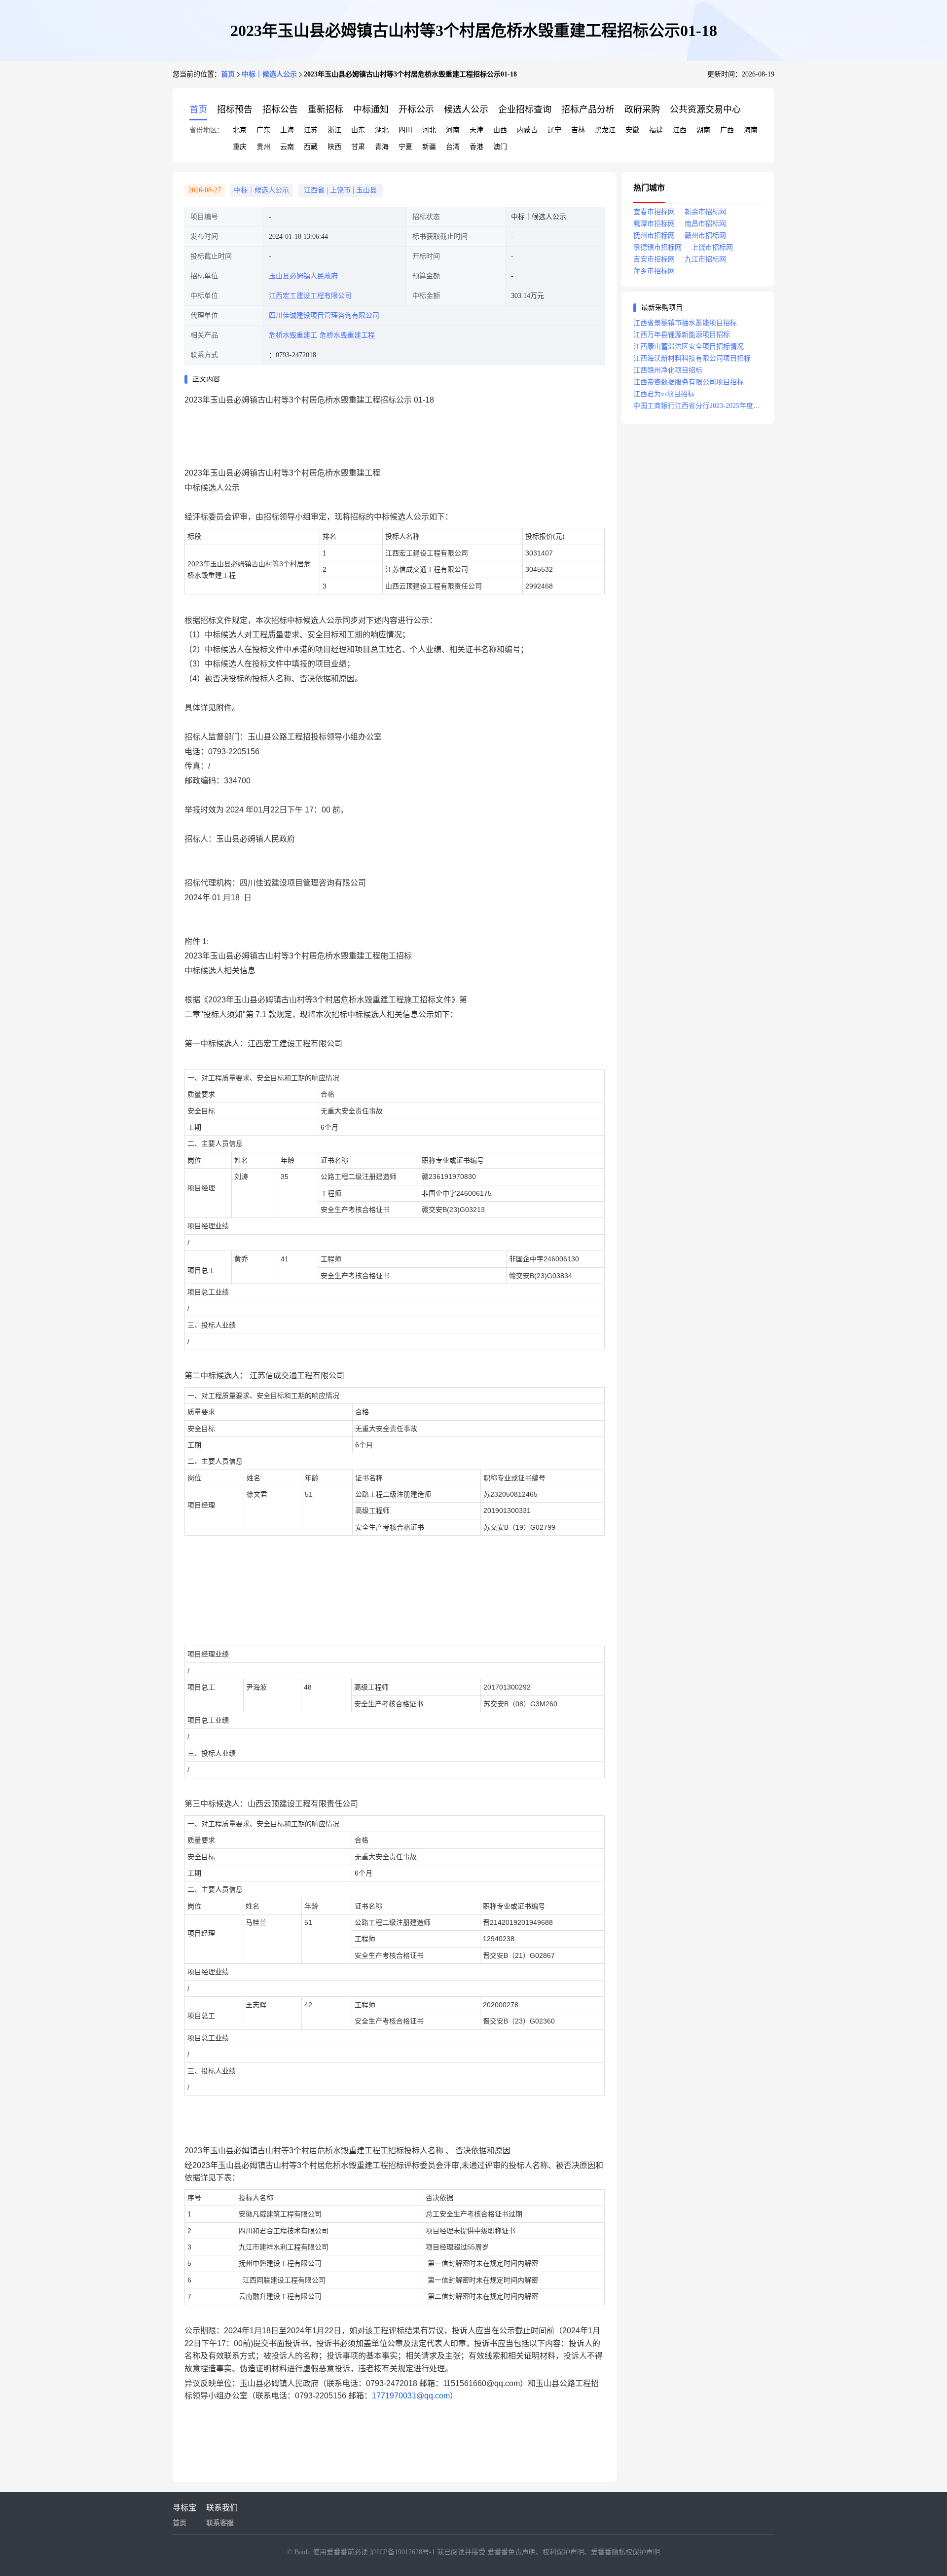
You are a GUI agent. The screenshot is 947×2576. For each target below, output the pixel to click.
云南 (287, 147)
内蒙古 (527, 130)
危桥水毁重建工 (293, 335)
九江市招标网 (705, 259)
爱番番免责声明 (511, 2552)
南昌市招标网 (705, 224)
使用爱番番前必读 (341, 2552)
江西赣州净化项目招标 (668, 370)
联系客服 (220, 2523)
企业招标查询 (525, 110)
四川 (405, 130)
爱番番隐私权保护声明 (625, 2552)
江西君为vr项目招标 (664, 394)
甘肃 (358, 147)
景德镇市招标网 (657, 247)
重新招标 (326, 110)
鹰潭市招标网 (654, 224)
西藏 (311, 147)
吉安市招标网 (654, 259)
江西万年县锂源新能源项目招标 (682, 335)
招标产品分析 (588, 110)
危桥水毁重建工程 (347, 335)
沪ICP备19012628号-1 (403, 2552)
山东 (358, 130)
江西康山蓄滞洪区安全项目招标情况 (689, 347)
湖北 (382, 130)
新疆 (429, 147)
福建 (656, 130)
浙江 (334, 130)
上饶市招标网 (712, 247)
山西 (500, 130)
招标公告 (280, 110)
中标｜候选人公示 (269, 74)
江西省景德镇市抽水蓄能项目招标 (685, 323)
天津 (476, 130)
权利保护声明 (563, 2552)
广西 (727, 130)
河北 (429, 130)
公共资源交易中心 (705, 110)
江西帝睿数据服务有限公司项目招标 (689, 382)
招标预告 (235, 110)
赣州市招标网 (705, 236)
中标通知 (371, 110)
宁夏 (405, 147)
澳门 (500, 147)
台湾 (453, 147)
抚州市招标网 (654, 236)
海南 (751, 130)
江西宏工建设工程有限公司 (310, 296)
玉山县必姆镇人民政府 (303, 276)
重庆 (240, 147)
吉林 (578, 130)
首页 (228, 74)
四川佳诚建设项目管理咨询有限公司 (324, 315)
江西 (680, 130)
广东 (263, 130)
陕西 (334, 147)
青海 (382, 147)
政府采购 (642, 110)
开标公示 (416, 110)
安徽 (632, 130)
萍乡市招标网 (654, 271)
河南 (453, 130)
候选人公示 (466, 110)
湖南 (703, 130)
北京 (240, 130)
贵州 (263, 147)
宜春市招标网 (654, 212)
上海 (287, 130)
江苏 (311, 130)
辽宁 (554, 130)
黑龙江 (605, 130)
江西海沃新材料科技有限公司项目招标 (692, 358)
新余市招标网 (705, 212)
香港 (476, 147)
